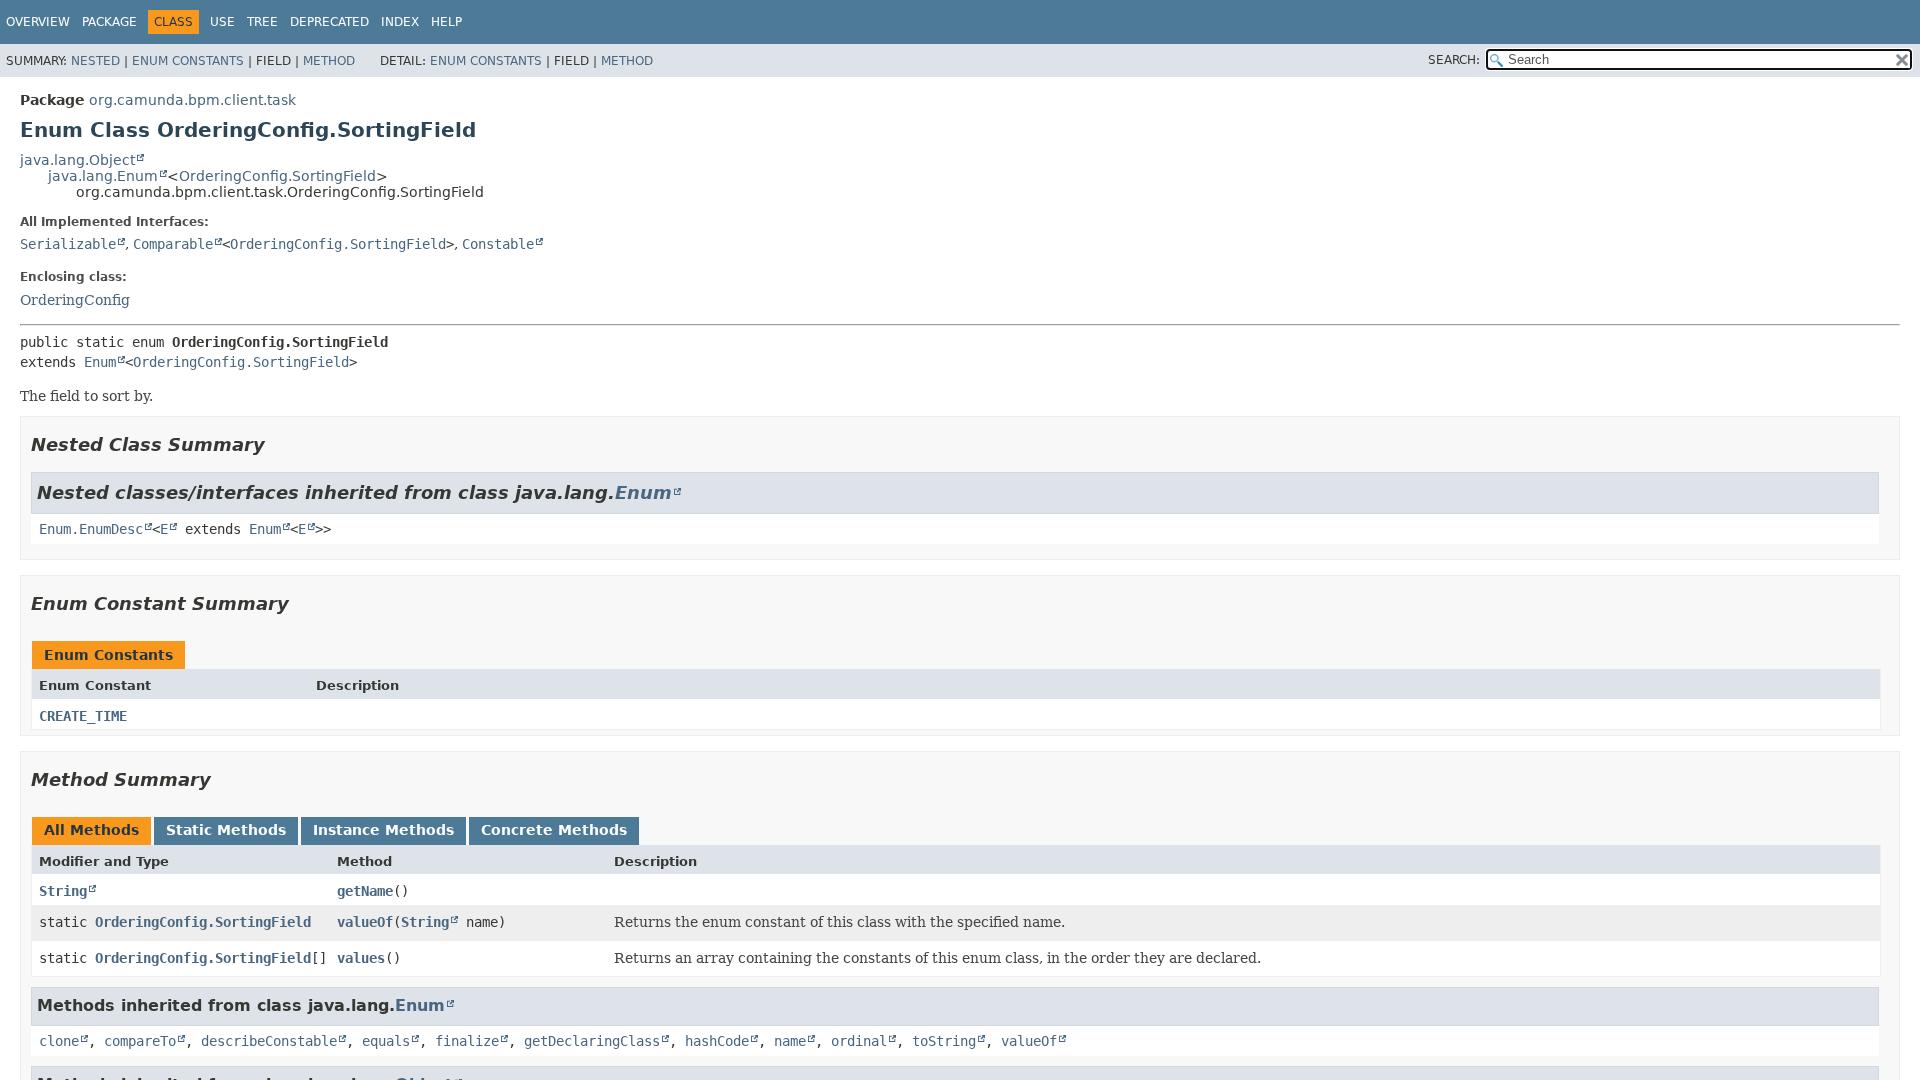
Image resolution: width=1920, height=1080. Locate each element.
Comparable (173, 244)
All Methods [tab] (91, 830)
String (63, 891)
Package (109, 22)
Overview (38, 22)
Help (446, 22)
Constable (498, 244)
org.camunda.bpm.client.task (192, 100)
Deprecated (329, 22)
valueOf (365, 922)
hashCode (717, 1041)
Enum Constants (188, 61)
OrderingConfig (75, 300)
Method (329, 61)
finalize (467, 1041)
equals (386, 1041)
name (790, 1041)
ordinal (859, 1041)
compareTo (140, 1041)
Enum (100, 362)
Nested (95, 61)
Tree (262, 22)
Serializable (68, 244)
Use (222, 22)
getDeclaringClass (592, 1041)
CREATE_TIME (83, 716)
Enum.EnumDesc (91, 529)
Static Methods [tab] (226, 830)
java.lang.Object (77, 160)
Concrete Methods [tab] (554, 830)
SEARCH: (1454, 60)
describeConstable (269, 1041)
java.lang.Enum (103, 176)
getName (365, 891)
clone (59, 1041)
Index (400, 22)
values (361, 958)
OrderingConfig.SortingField (277, 176)
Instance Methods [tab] (383, 830)
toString (944, 1041)
